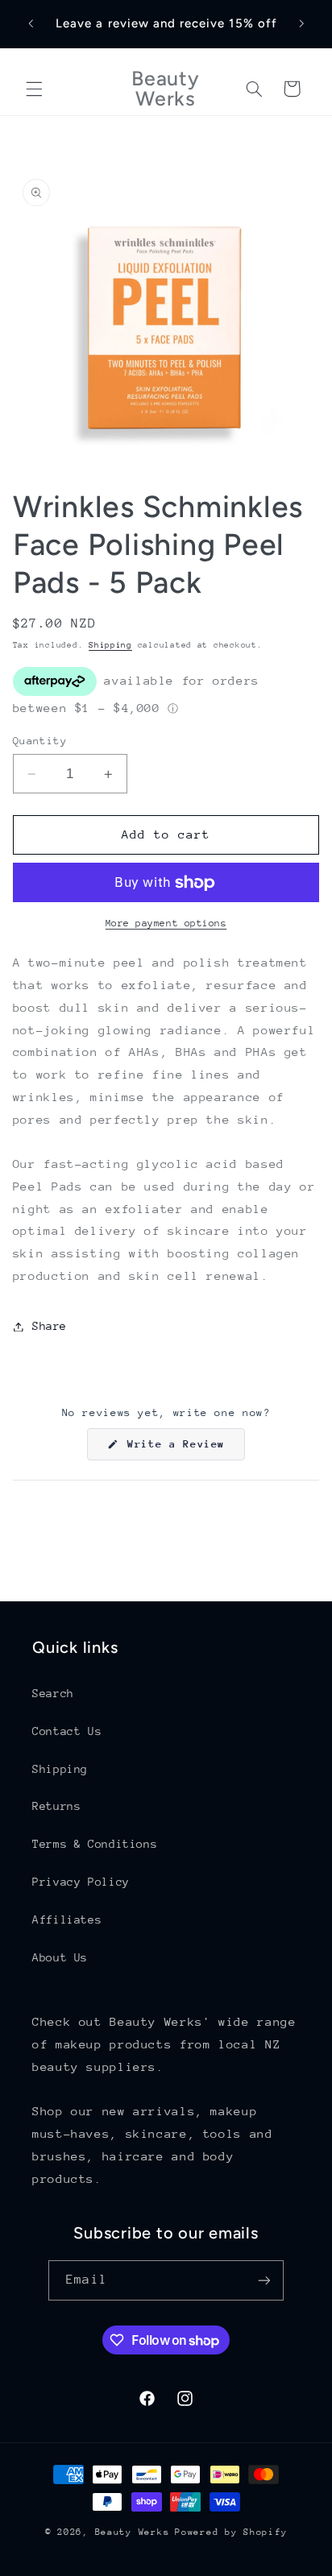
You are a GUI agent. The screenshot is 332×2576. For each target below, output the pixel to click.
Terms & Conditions (95, 1844)
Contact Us (67, 1731)
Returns (56, 1806)
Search (53, 1693)
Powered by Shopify (231, 2532)
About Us (60, 1957)
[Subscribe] (264, 2280)
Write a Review (183, 1449)
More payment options (166, 923)
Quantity (40, 741)
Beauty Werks (133, 2532)
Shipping (110, 645)
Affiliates (67, 1920)
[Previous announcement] (31, 23)
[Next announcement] (301, 23)
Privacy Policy (81, 1882)
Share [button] (50, 1326)
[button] (34, 89)
